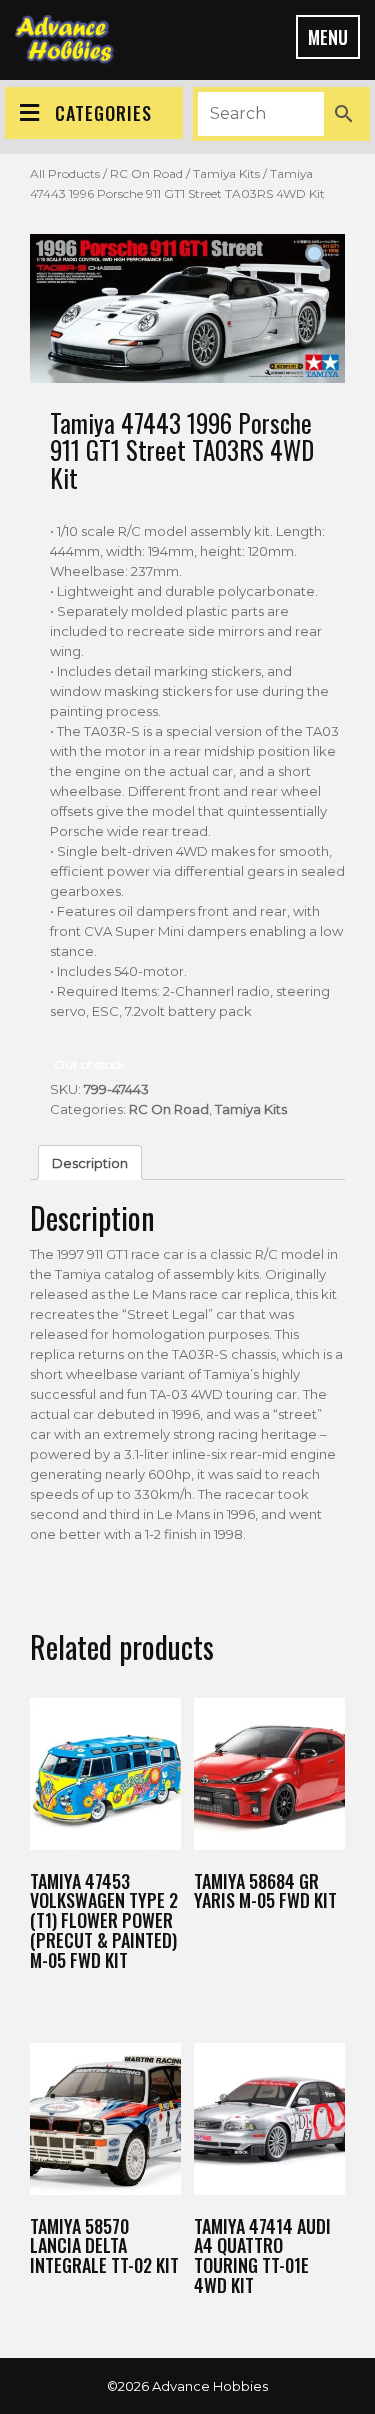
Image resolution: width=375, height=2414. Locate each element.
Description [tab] (90, 1163)
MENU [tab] (328, 37)
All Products (65, 173)
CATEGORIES (103, 113)
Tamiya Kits (226, 173)
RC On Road (146, 173)
